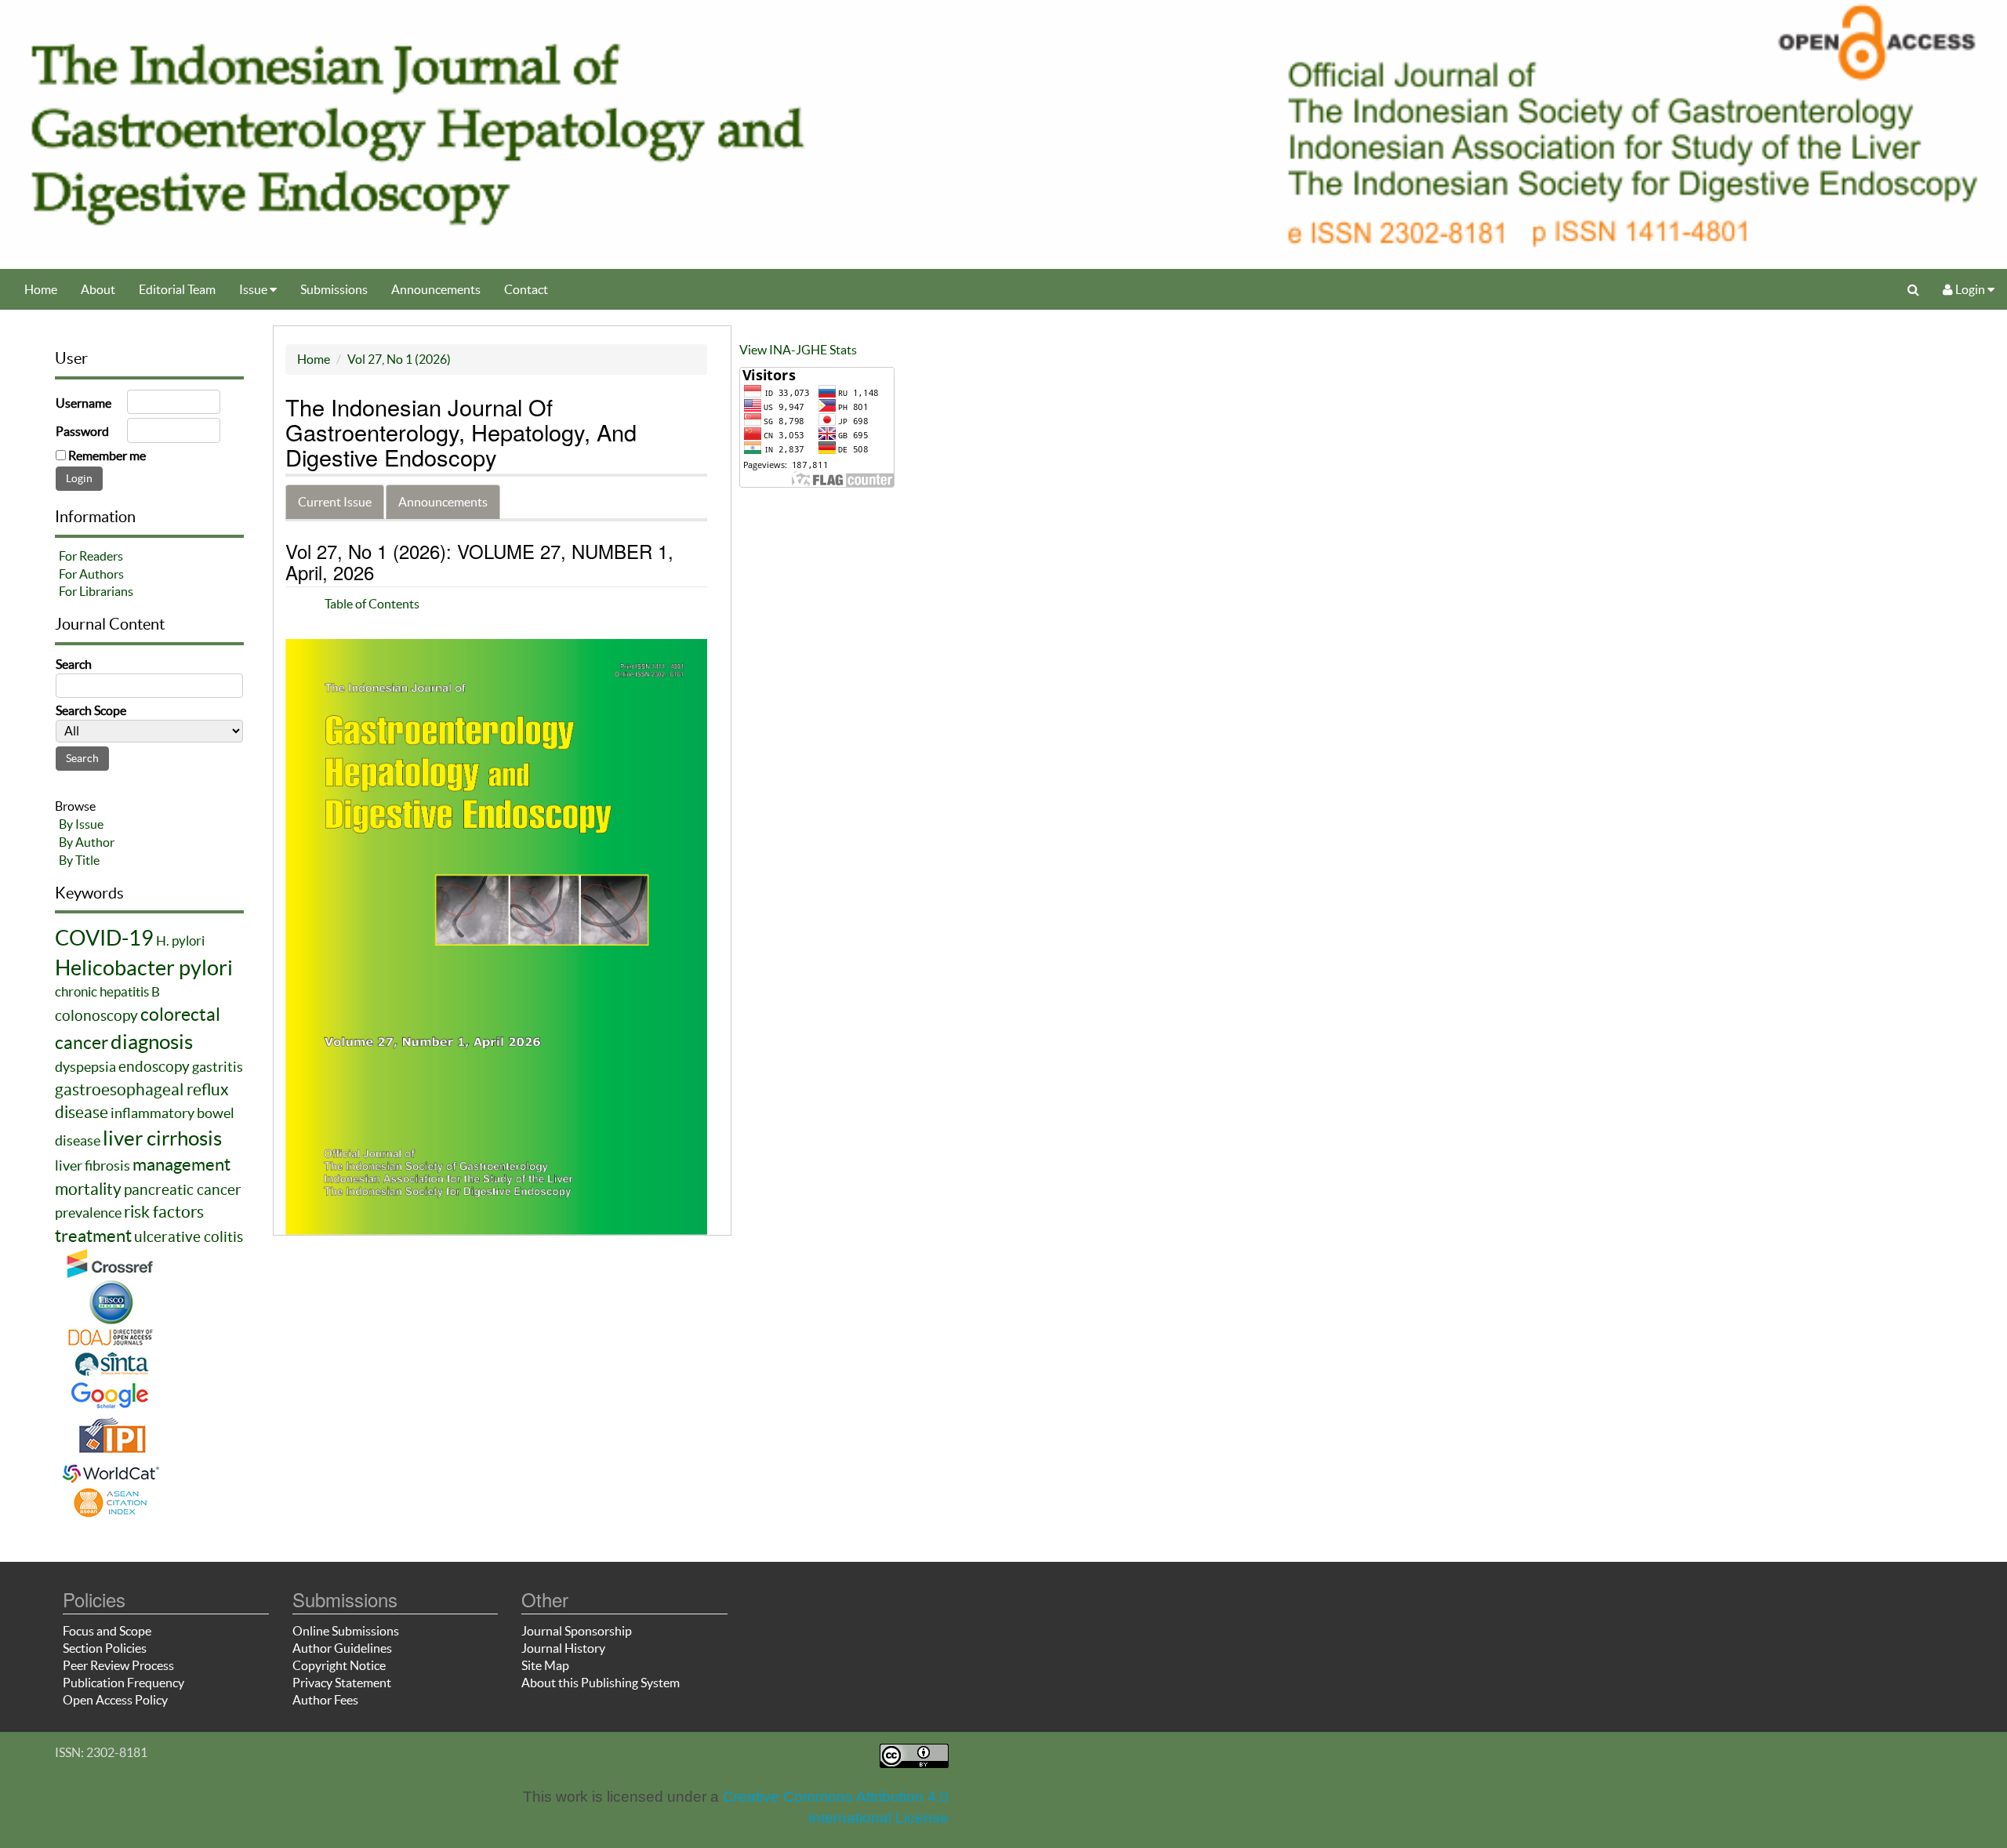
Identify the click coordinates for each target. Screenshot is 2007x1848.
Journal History (563, 1648)
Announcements (436, 289)
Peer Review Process (118, 1665)
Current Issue (335, 502)
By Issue (81, 824)
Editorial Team (177, 289)
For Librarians (96, 591)
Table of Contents (372, 604)
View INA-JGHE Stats (798, 350)
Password (82, 431)
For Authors (91, 574)
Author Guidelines (342, 1648)
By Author (87, 842)
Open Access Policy (115, 1700)
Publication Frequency (123, 1683)
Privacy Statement (342, 1683)
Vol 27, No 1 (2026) (399, 359)
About (98, 289)
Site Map (545, 1665)
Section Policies (105, 1648)
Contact (526, 289)
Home (41, 289)
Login (1970, 289)
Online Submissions (346, 1631)
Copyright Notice (339, 1665)
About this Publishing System (601, 1683)
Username (83, 403)
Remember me (107, 456)
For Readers (91, 556)
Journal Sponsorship (577, 1631)
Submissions (334, 289)
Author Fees (325, 1700)
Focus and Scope (107, 1631)
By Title (79, 860)
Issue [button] (254, 289)
